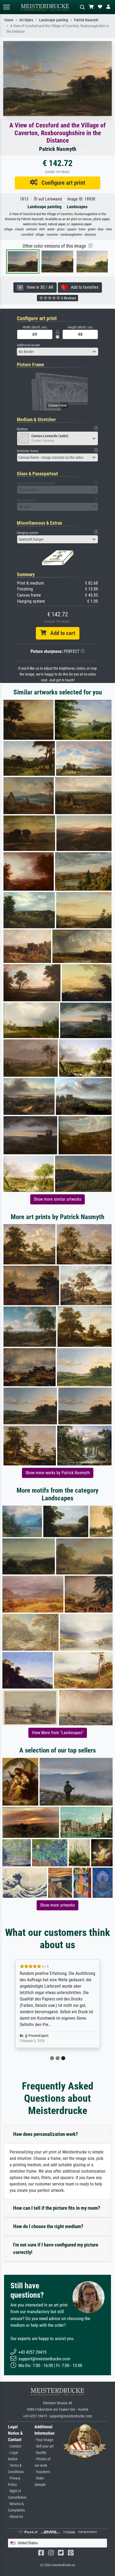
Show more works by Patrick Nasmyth (58, 1473)
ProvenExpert (39, 2036)
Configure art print (61, 183)
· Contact (15, 2446)
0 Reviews (68, 298)
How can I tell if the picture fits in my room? (57, 2208)
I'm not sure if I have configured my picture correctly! (56, 2249)
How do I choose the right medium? (48, 2226)
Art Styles (26, 20)
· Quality (40, 2453)
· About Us (16, 2517)
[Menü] (6, 7)
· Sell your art (44, 2446)
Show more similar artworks (57, 1199)
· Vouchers (42, 2472)
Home (9, 20)
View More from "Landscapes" (58, 1733)
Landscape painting (54, 20)
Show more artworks (57, 1905)
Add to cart (61, 633)
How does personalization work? (46, 2134)
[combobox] (57, 352)
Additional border (28, 345)
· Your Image (44, 2440)
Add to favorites (83, 287)
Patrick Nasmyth (86, 20)
